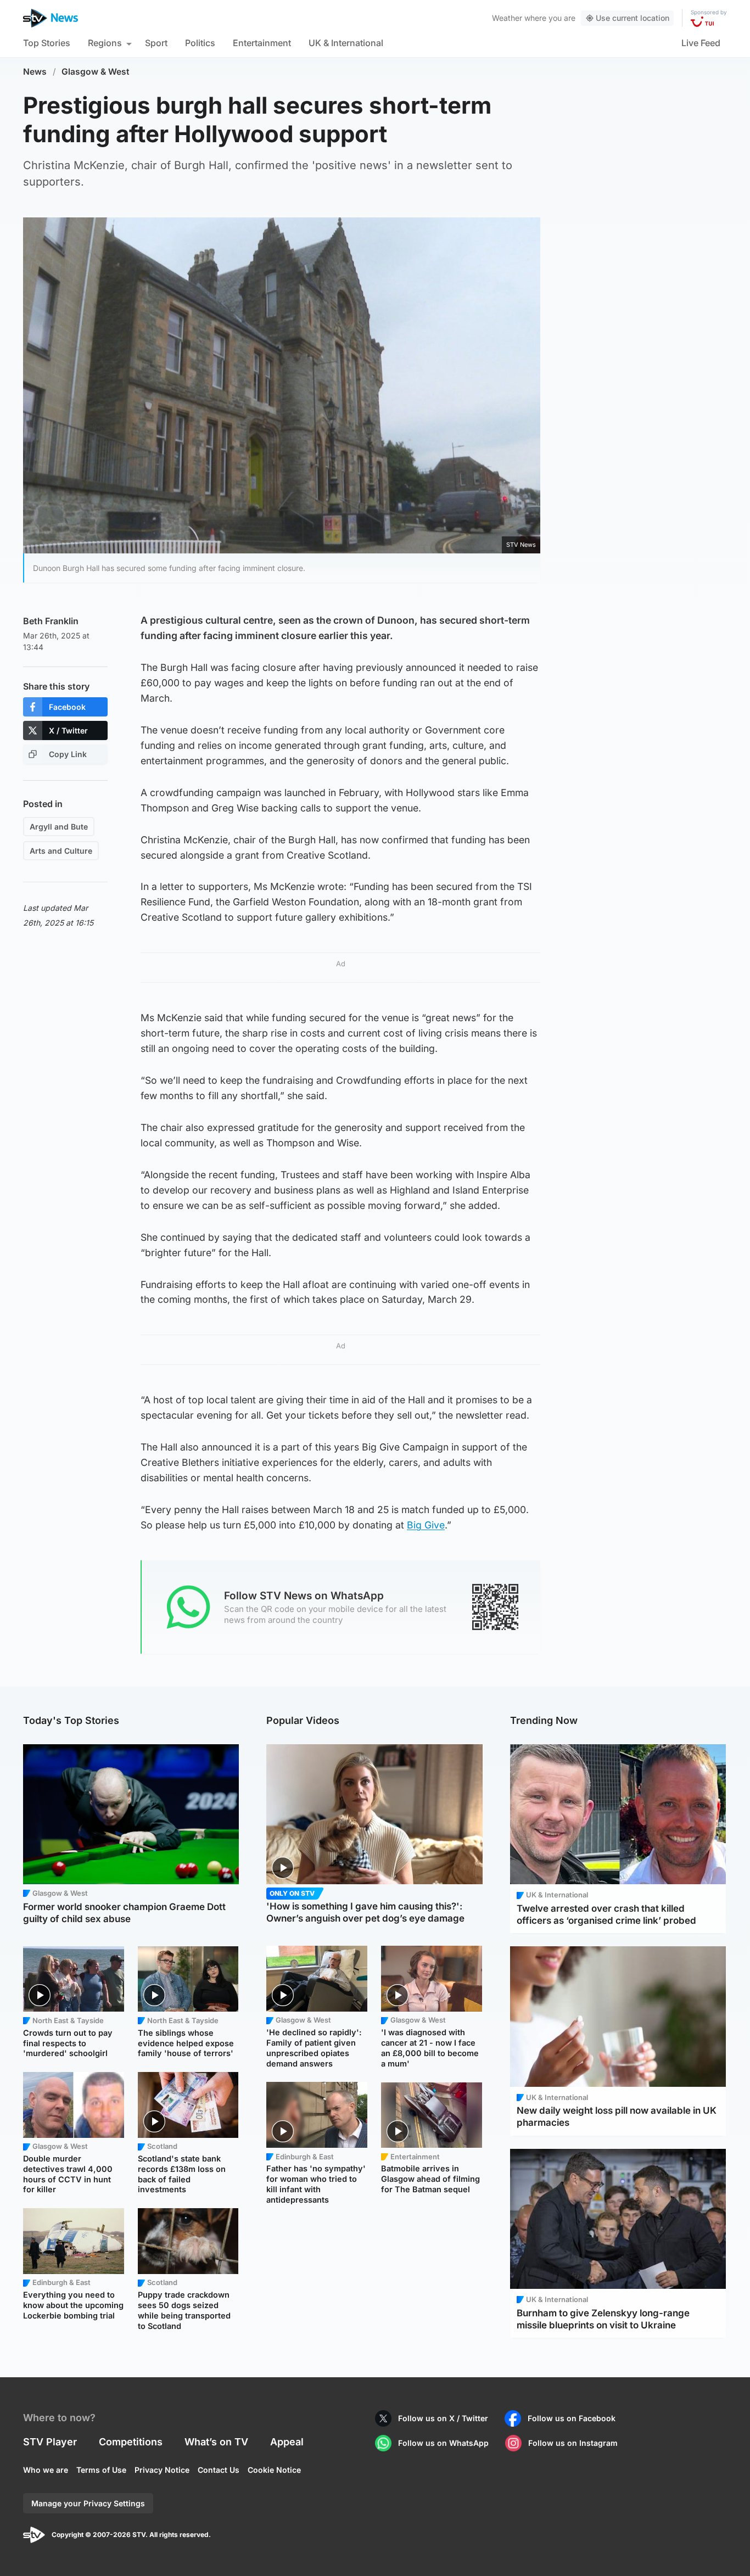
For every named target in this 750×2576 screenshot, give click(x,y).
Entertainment (262, 43)
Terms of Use (101, 2470)
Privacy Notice (162, 2470)
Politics (200, 43)
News (35, 72)
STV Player (50, 2442)
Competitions (131, 2442)
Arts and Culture (61, 851)
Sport (156, 43)
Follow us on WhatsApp (443, 2443)
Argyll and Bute (59, 827)
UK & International (346, 43)
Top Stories (47, 43)
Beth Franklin (51, 621)
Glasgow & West (96, 72)
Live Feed (701, 43)
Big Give (426, 1525)
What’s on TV (216, 2442)
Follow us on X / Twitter (443, 2418)
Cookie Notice (274, 2470)
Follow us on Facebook (572, 2418)
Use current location (633, 18)
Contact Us (219, 2470)
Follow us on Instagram (573, 2443)
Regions (105, 43)
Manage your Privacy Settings (88, 2503)
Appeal (287, 2442)
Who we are (46, 2470)
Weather (507, 18)
